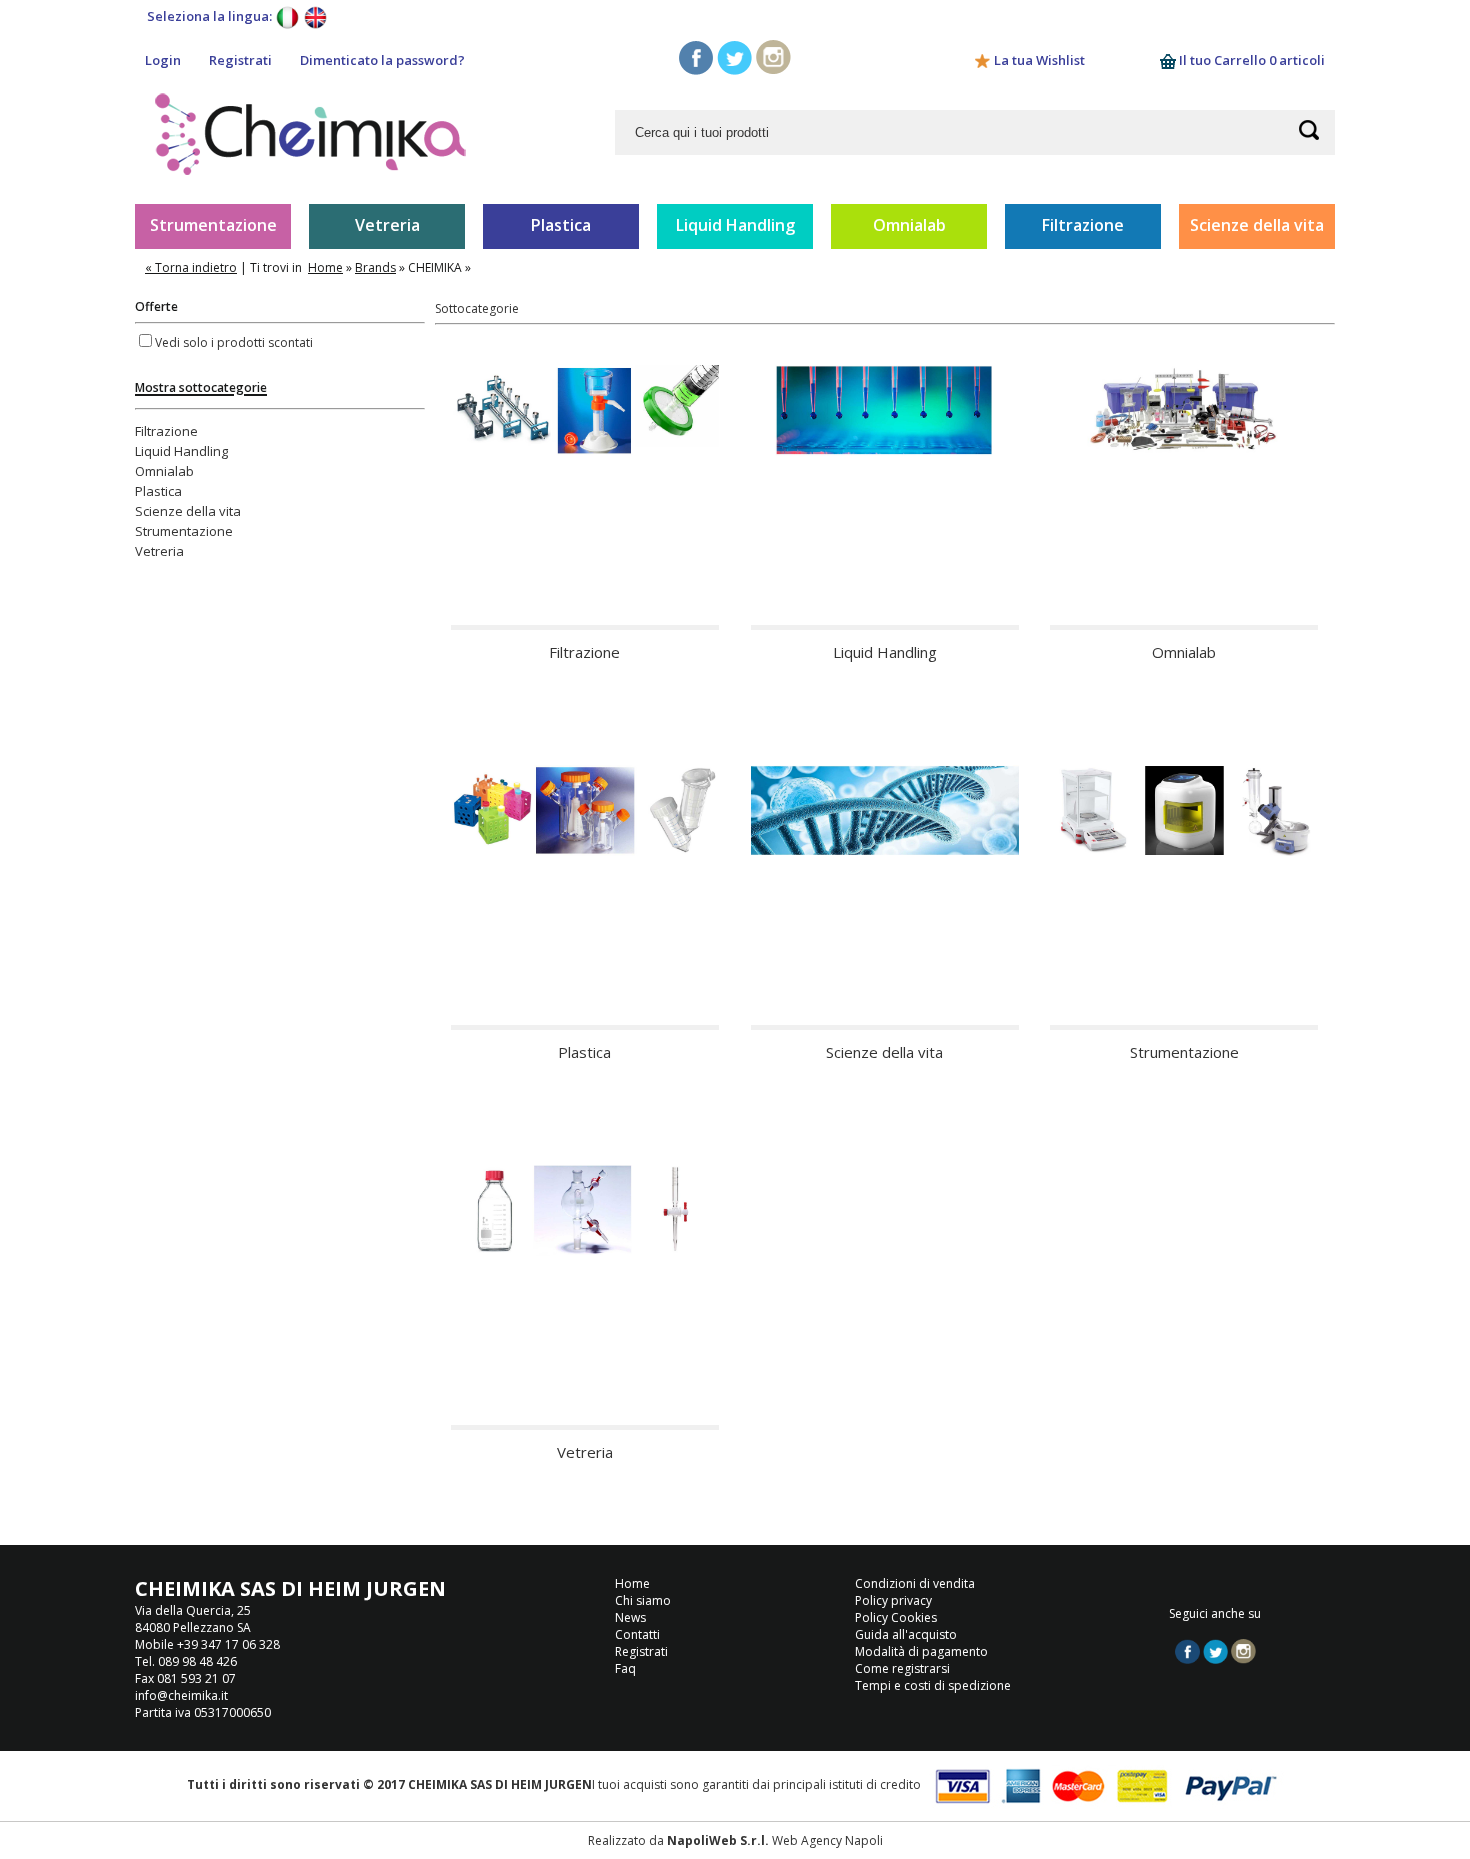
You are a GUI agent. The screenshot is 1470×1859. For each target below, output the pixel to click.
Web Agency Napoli (827, 1840)
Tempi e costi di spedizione (933, 1685)
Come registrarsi (902, 1668)
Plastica (561, 225)
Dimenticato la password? (382, 60)
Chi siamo (643, 1600)
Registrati (240, 60)
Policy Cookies (896, 1617)
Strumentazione (213, 225)
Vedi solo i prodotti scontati (234, 342)
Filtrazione (1083, 225)
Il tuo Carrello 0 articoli (1250, 60)
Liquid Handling (735, 225)
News (630, 1617)
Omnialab (909, 225)
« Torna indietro (191, 267)
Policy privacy (893, 1600)
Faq (625, 1668)
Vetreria (387, 225)
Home (325, 267)
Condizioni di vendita (915, 1583)
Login (163, 60)
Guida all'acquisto (906, 1634)
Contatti (637, 1634)
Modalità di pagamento (921, 1651)
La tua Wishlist (1039, 60)
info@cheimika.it (181, 1695)
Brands (375, 267)
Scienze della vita (1257, 225)
